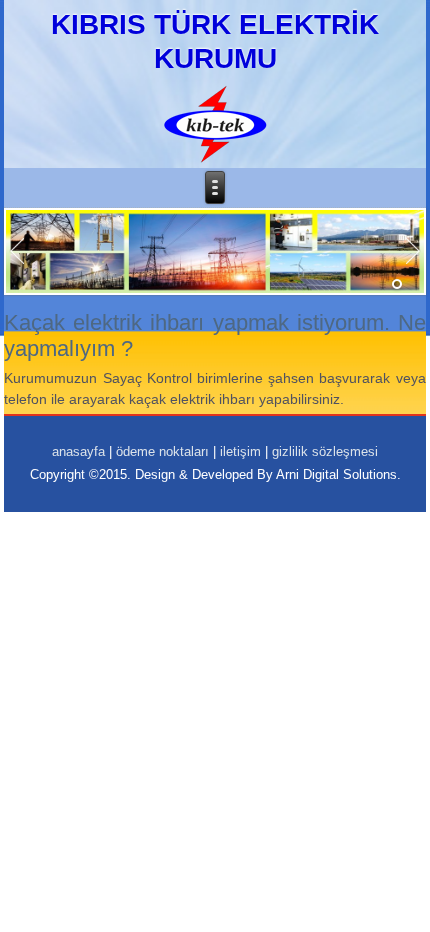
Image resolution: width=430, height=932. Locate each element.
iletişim (240, 451)
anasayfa (78, 451)
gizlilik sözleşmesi (325, 451)
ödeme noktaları (162, 451)
